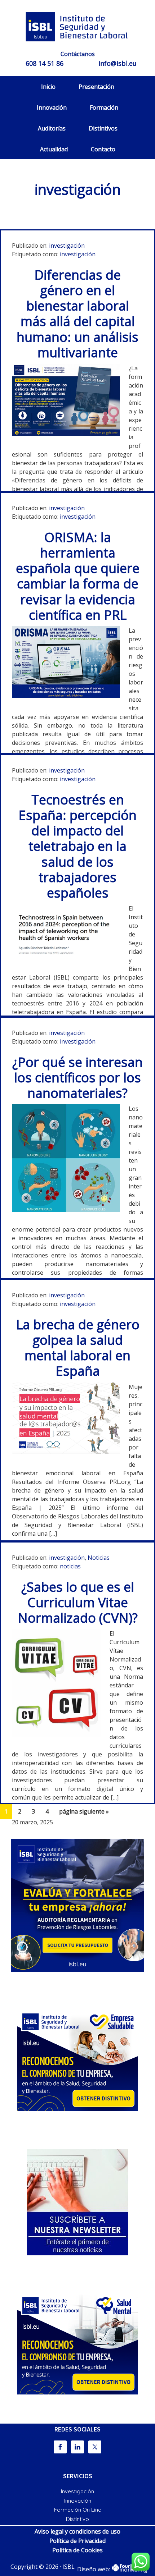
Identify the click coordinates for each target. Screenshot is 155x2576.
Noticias (99, 1558)
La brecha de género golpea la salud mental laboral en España (78, 1348)
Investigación (77, 2491)
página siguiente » (84, 1813)
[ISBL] (77, 27)
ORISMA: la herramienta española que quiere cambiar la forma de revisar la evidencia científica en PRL (78, 576)
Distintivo (77, 2519)
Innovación (78, 2501)
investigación (67, 246)
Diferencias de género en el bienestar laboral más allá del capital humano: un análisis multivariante (77, 314)
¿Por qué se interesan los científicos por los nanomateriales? (77, 1078)
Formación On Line (78, 2510)
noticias (70, 1566)
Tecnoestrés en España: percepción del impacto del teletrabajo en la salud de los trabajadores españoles (77, 846)
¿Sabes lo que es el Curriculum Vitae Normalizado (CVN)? (78, 1602)
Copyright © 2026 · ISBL (43, 2567)
